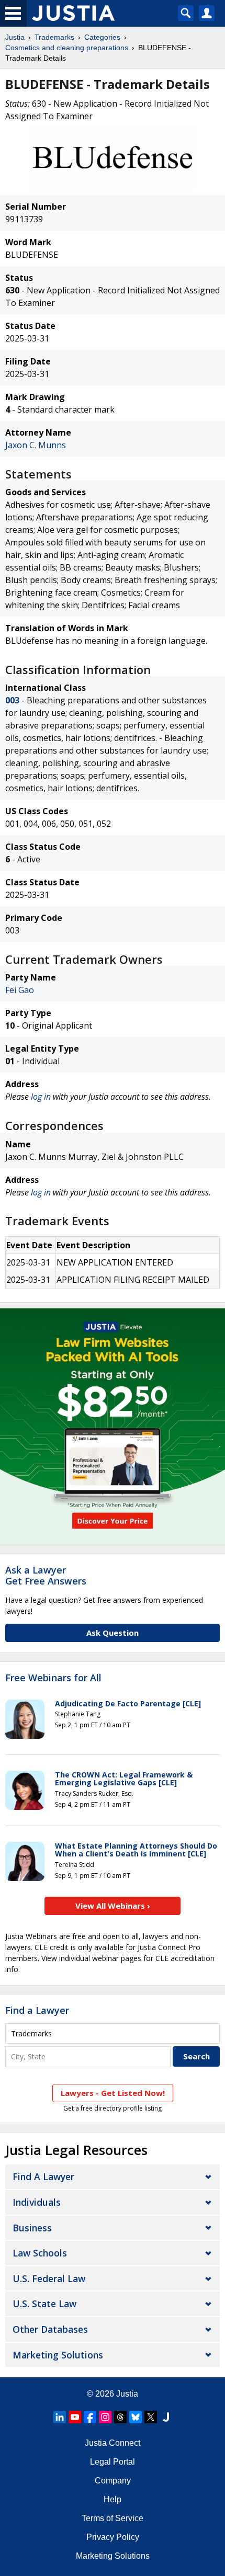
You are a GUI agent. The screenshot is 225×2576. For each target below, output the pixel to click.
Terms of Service (113, 2518)
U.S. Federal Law (49, 2278)
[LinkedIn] (60, 2417)
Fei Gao (20, 990)
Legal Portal (113, 2462)
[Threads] (120, 2417)
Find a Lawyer (37, 2010)
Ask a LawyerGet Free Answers (46, 1576)
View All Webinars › (113, 1906)
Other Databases (50, 2329)
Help (113, 2499)
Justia (15, 37)
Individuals (37, 2202)
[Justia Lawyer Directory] (166, 2417)
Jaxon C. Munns (36, 445)
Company (113, 2481)
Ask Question (113, 1633)
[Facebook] (90, 2417)
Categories (102, 37)
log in (41, 1097)
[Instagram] (105, 2417)
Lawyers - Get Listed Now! (113, 2093)
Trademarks (54, 37)
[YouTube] (75, 2417)
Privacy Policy (113, 2537)
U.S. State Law (44, 2304)
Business (32, 2228)
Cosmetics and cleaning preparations (67, 48)
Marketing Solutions (58, 2355)
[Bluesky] (136, 2417)
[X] (151, 2417)
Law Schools (40, 2253)
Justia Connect (113, 2443)
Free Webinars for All (53, 1678)
